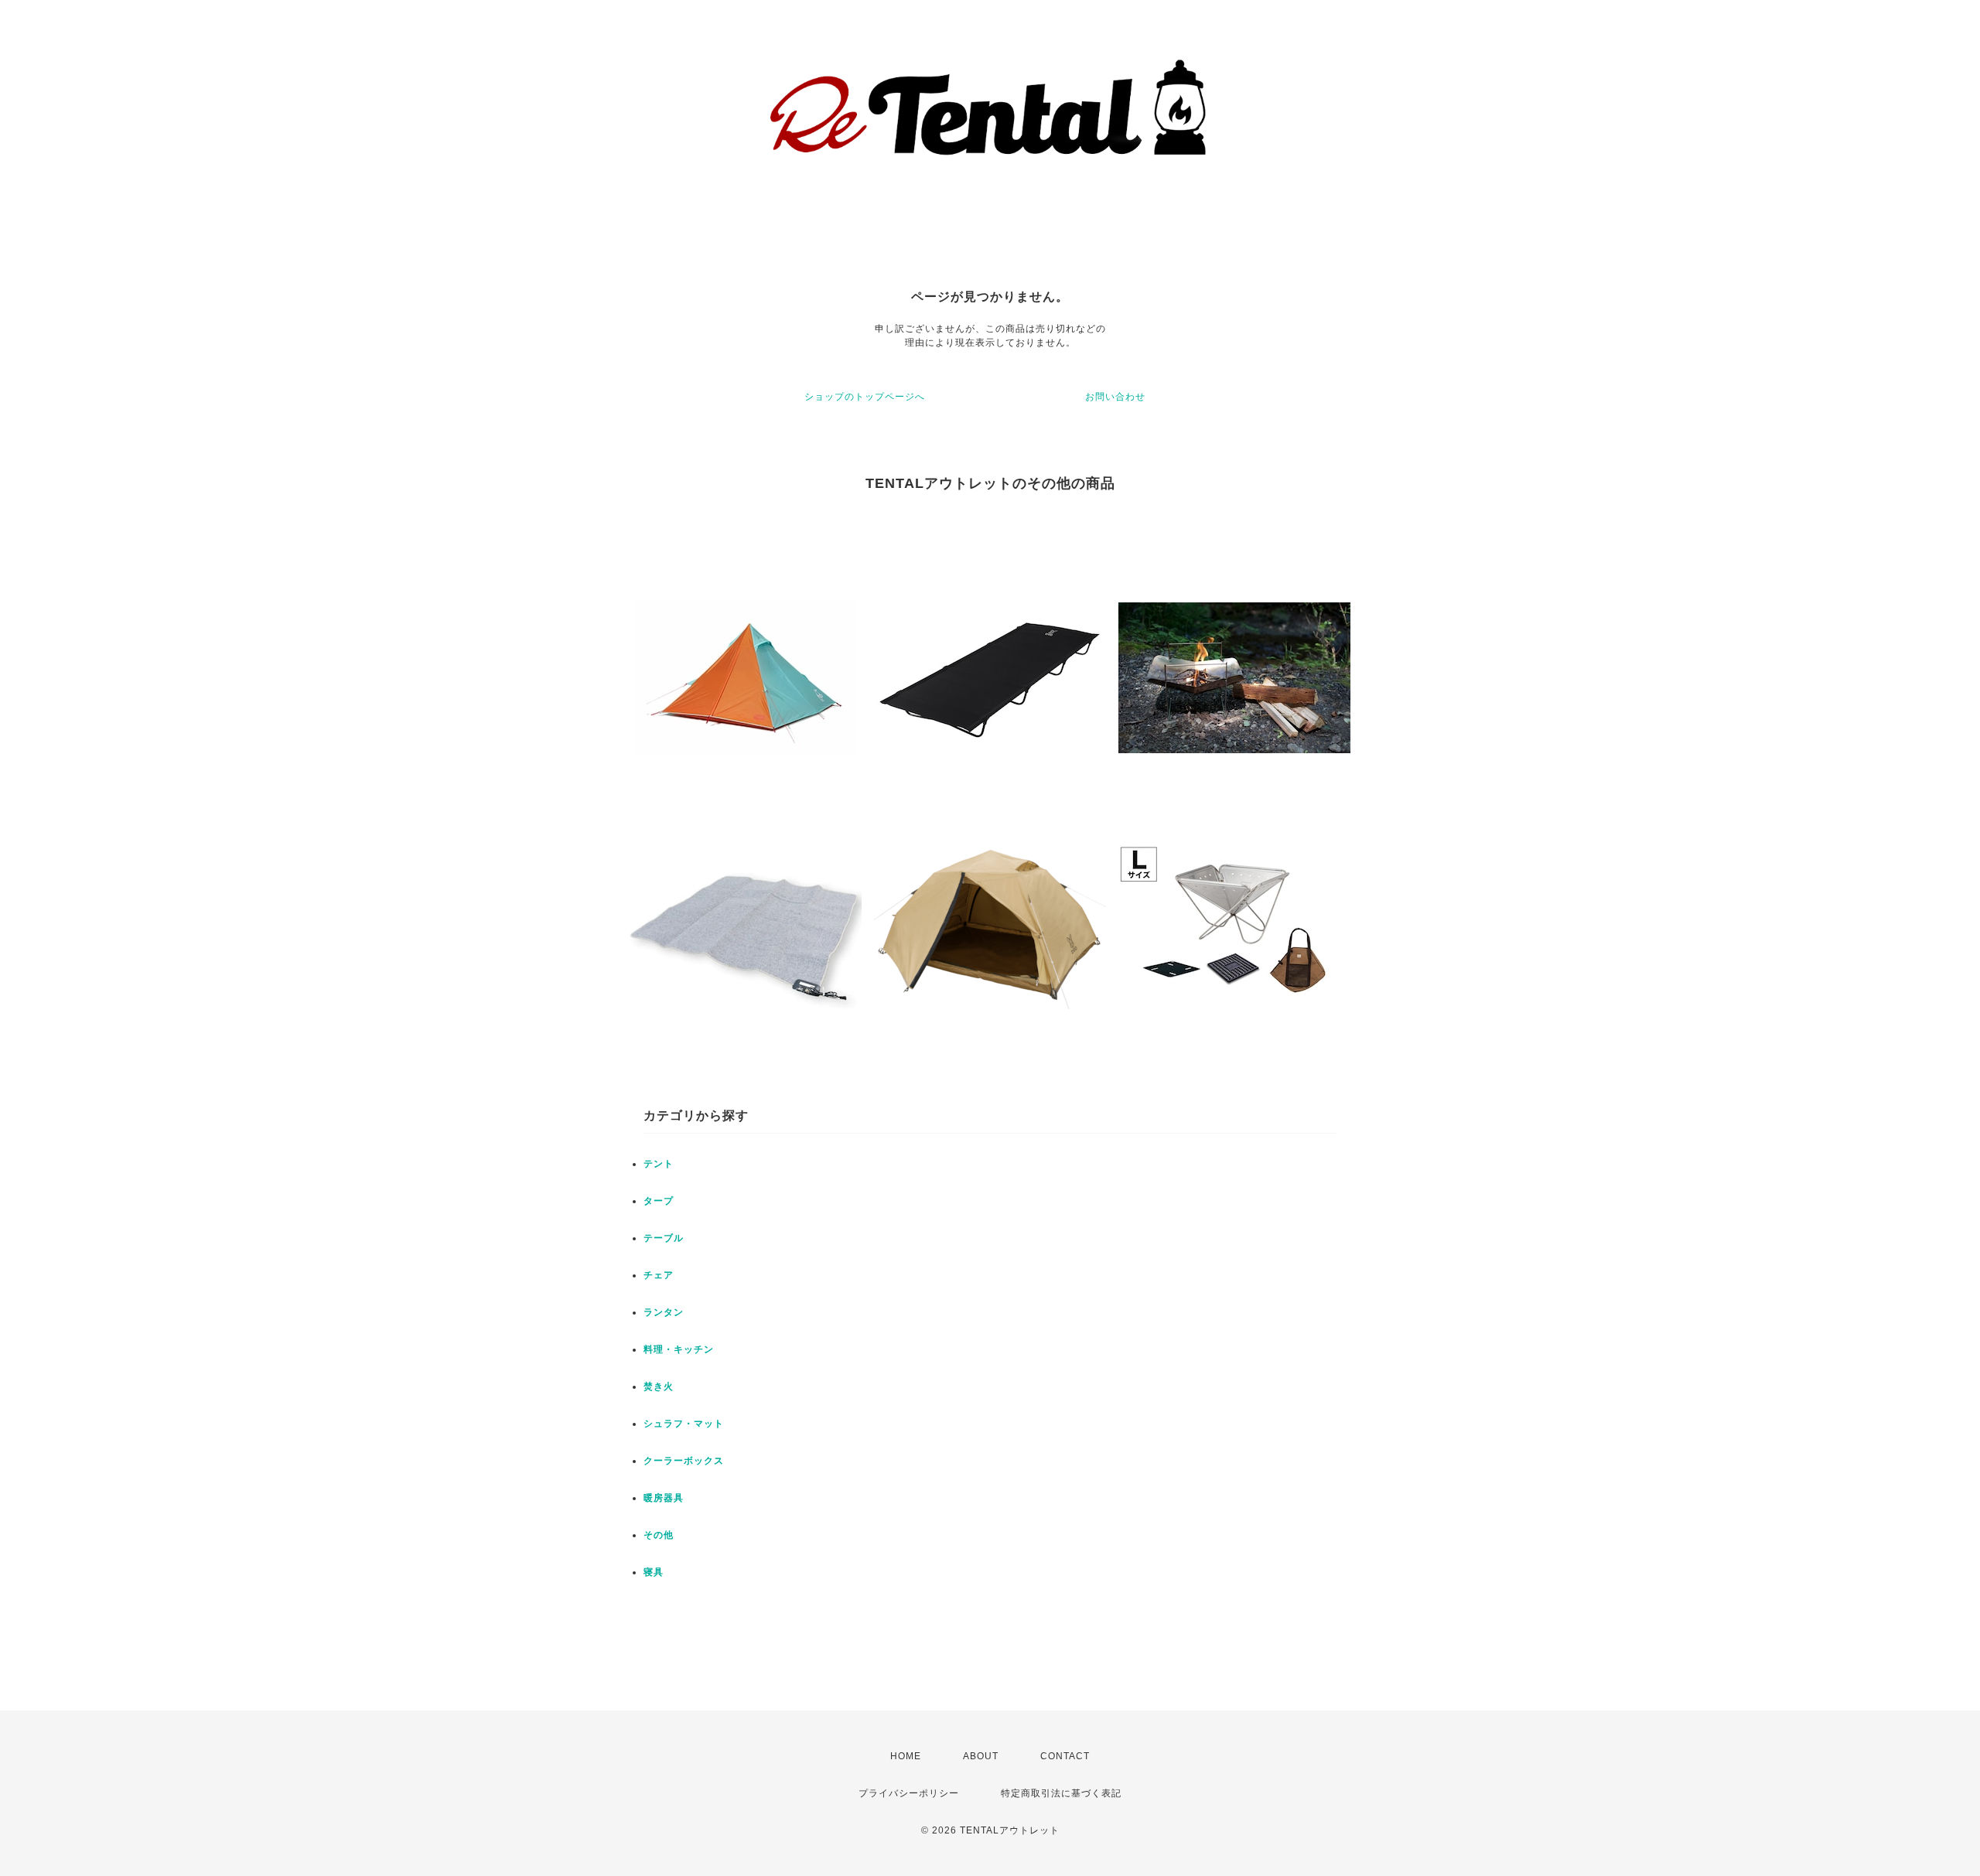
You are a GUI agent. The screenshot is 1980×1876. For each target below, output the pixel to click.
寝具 (654, 1572)
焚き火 (659, 1387)
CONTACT (1065, 1756)
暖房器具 (664, 1498)
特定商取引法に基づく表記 (1061, 1793)
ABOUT (981, 1756)
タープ (659, 1201)
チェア (659, 1275)
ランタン (664, 1312)
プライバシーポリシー (909, 1793)
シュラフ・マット (684, 1424)
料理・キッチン (679, 1349)
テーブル (664, 1238)
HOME (906, 1756)
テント (659, 1164)
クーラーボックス (684, 1461)
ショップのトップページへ (865, 397)
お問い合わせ (1115, 397)
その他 (659, 1535)
